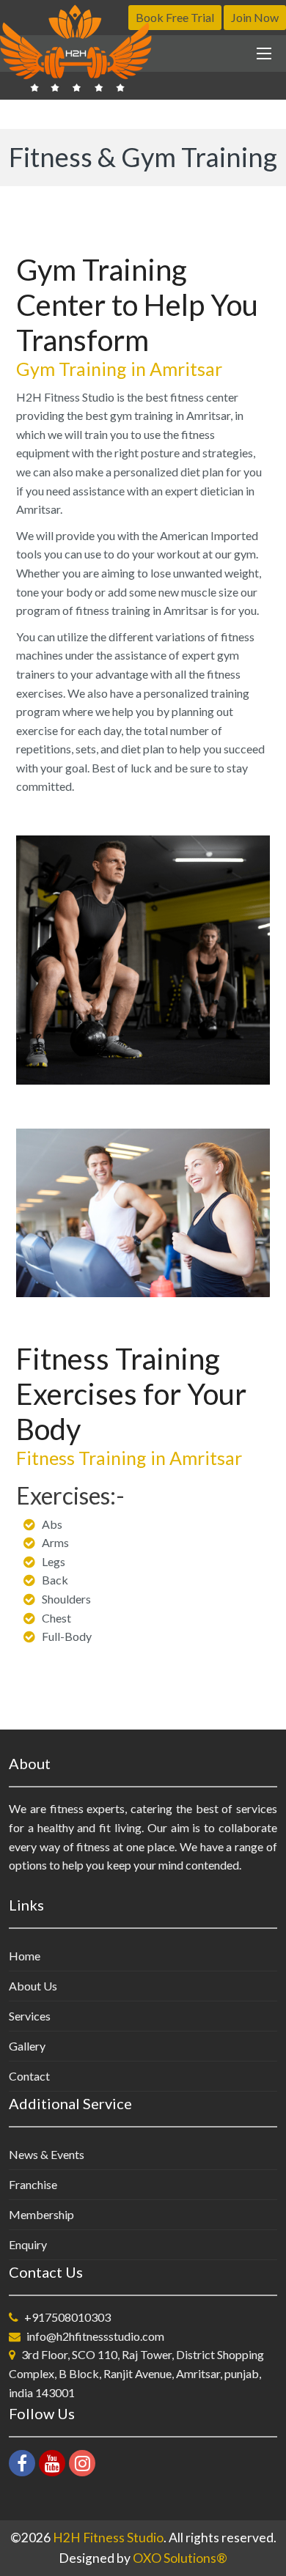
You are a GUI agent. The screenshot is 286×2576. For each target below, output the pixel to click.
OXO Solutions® (180, 2558)
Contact (29, 2076)
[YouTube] (52, 2463)
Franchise (33, 2184)
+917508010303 (67, 2317)
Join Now (255, 17)
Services (30, 2016)
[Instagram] (82, 2463)
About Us (33, 1986)
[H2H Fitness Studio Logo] (78, 48)
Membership (41, 2214)
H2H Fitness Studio (108, 2538)
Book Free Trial (175, 17)
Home (25, 1956)
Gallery (27, 2046)
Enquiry (28, 2244)
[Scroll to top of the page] (264, 2565)
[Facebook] (22, 2463)
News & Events (47, 2154)
